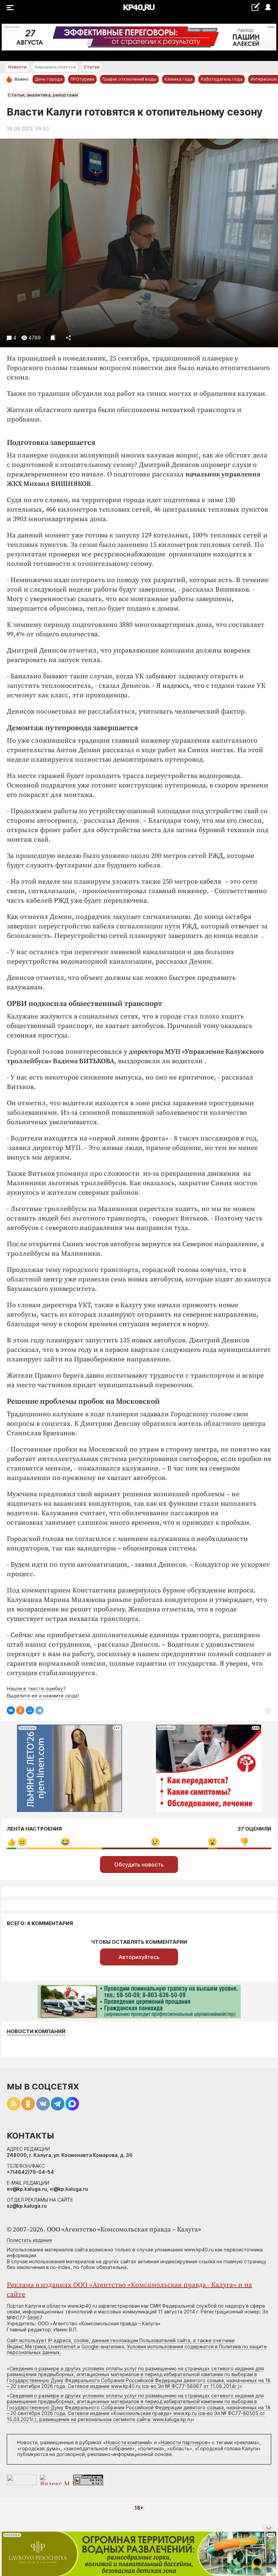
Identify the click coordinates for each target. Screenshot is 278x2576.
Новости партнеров (184, 2442)
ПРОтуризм (82, 79)
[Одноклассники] (20, 1710)
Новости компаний (36, 2032)
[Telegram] (39, 1710)
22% (244, 1842)
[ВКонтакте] (11, 1710)
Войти (268, 8)
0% (11, 1842)
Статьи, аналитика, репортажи (43, 95)
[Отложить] (53, 338)
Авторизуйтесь (139, 1957)
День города (49, 79)
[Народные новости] (255, 7)
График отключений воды (129, 79)
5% (22, 1842)
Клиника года (178, 79)
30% (65, 1842)
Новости (17, 67)
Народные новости (55, 67)
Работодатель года (222, 79)
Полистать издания (29, 2240)
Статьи (92, 67)
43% (155, 1842)
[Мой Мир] (30, 1710)
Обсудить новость (139, 1864)
